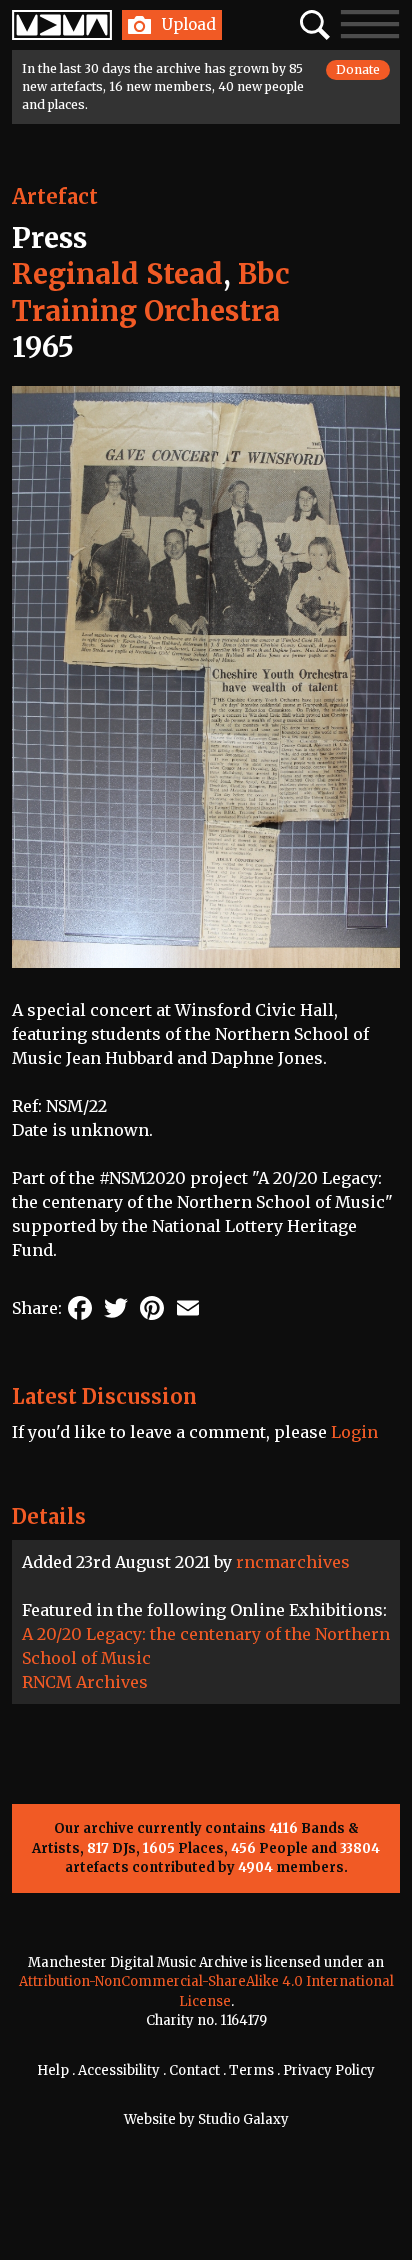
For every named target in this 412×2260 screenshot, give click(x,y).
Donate (358, 69)
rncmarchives (293, 1562)
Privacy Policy (329, 2070)
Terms (251, 2070)
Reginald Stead (117, 274)
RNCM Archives (85, 1682)
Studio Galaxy (243, 2119)
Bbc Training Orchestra (151, 292)
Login (354, 1432)
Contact (194, 2070)
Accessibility (119, 2070)
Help (53, 2070)
